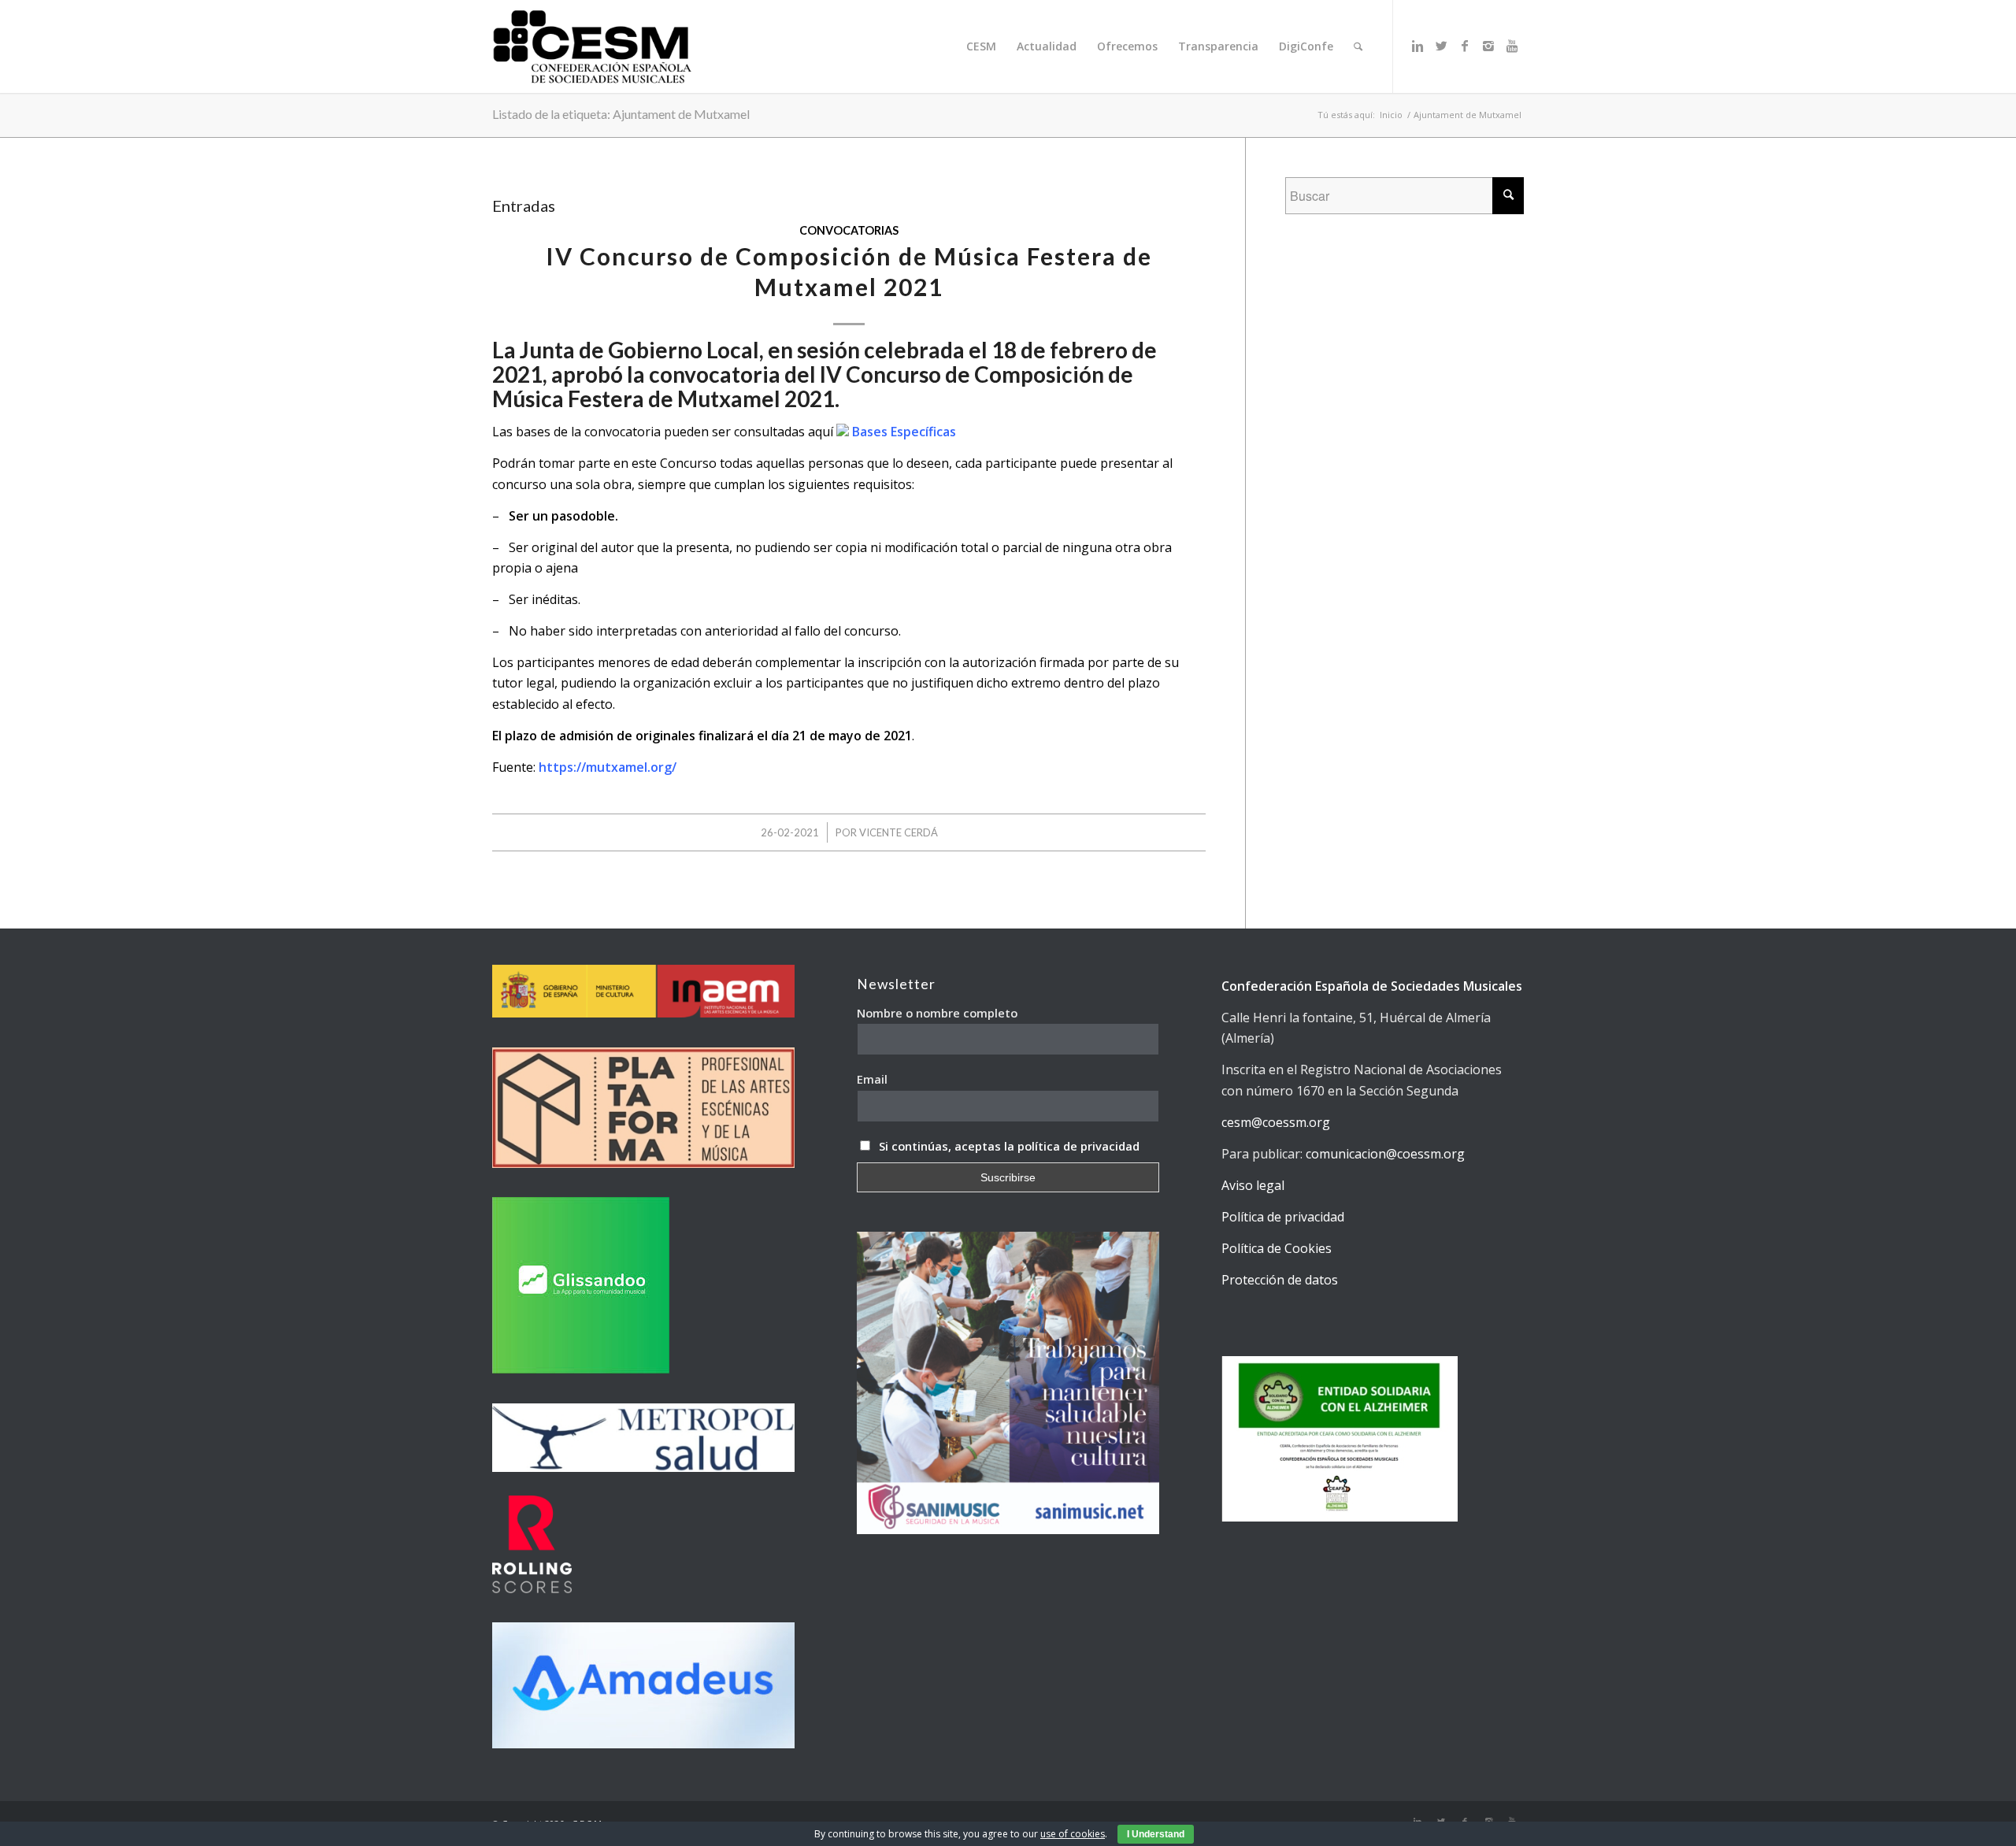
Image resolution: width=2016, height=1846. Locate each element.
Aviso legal (1253, 1185)
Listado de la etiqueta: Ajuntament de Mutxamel (621, 114)
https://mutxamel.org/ (608, 767)
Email (872, 1079)
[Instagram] (1488, 46)
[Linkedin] (1417, 46)
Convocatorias (849, 230)
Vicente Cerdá (899, 832)
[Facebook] (1465, 46)
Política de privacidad (1283, 1217)
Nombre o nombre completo (937, 1013)
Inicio (1391, 115)
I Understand (1156, 1834)
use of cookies (1073, 1834)
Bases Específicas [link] (902, 432)
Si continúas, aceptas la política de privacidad (1009, 1146)
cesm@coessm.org (1276, 1122)
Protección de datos (1280, 1280)
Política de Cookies (1277, 1248)
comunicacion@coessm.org (1385, 1154)
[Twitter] (1441, 46)
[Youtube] (1512, 46)
